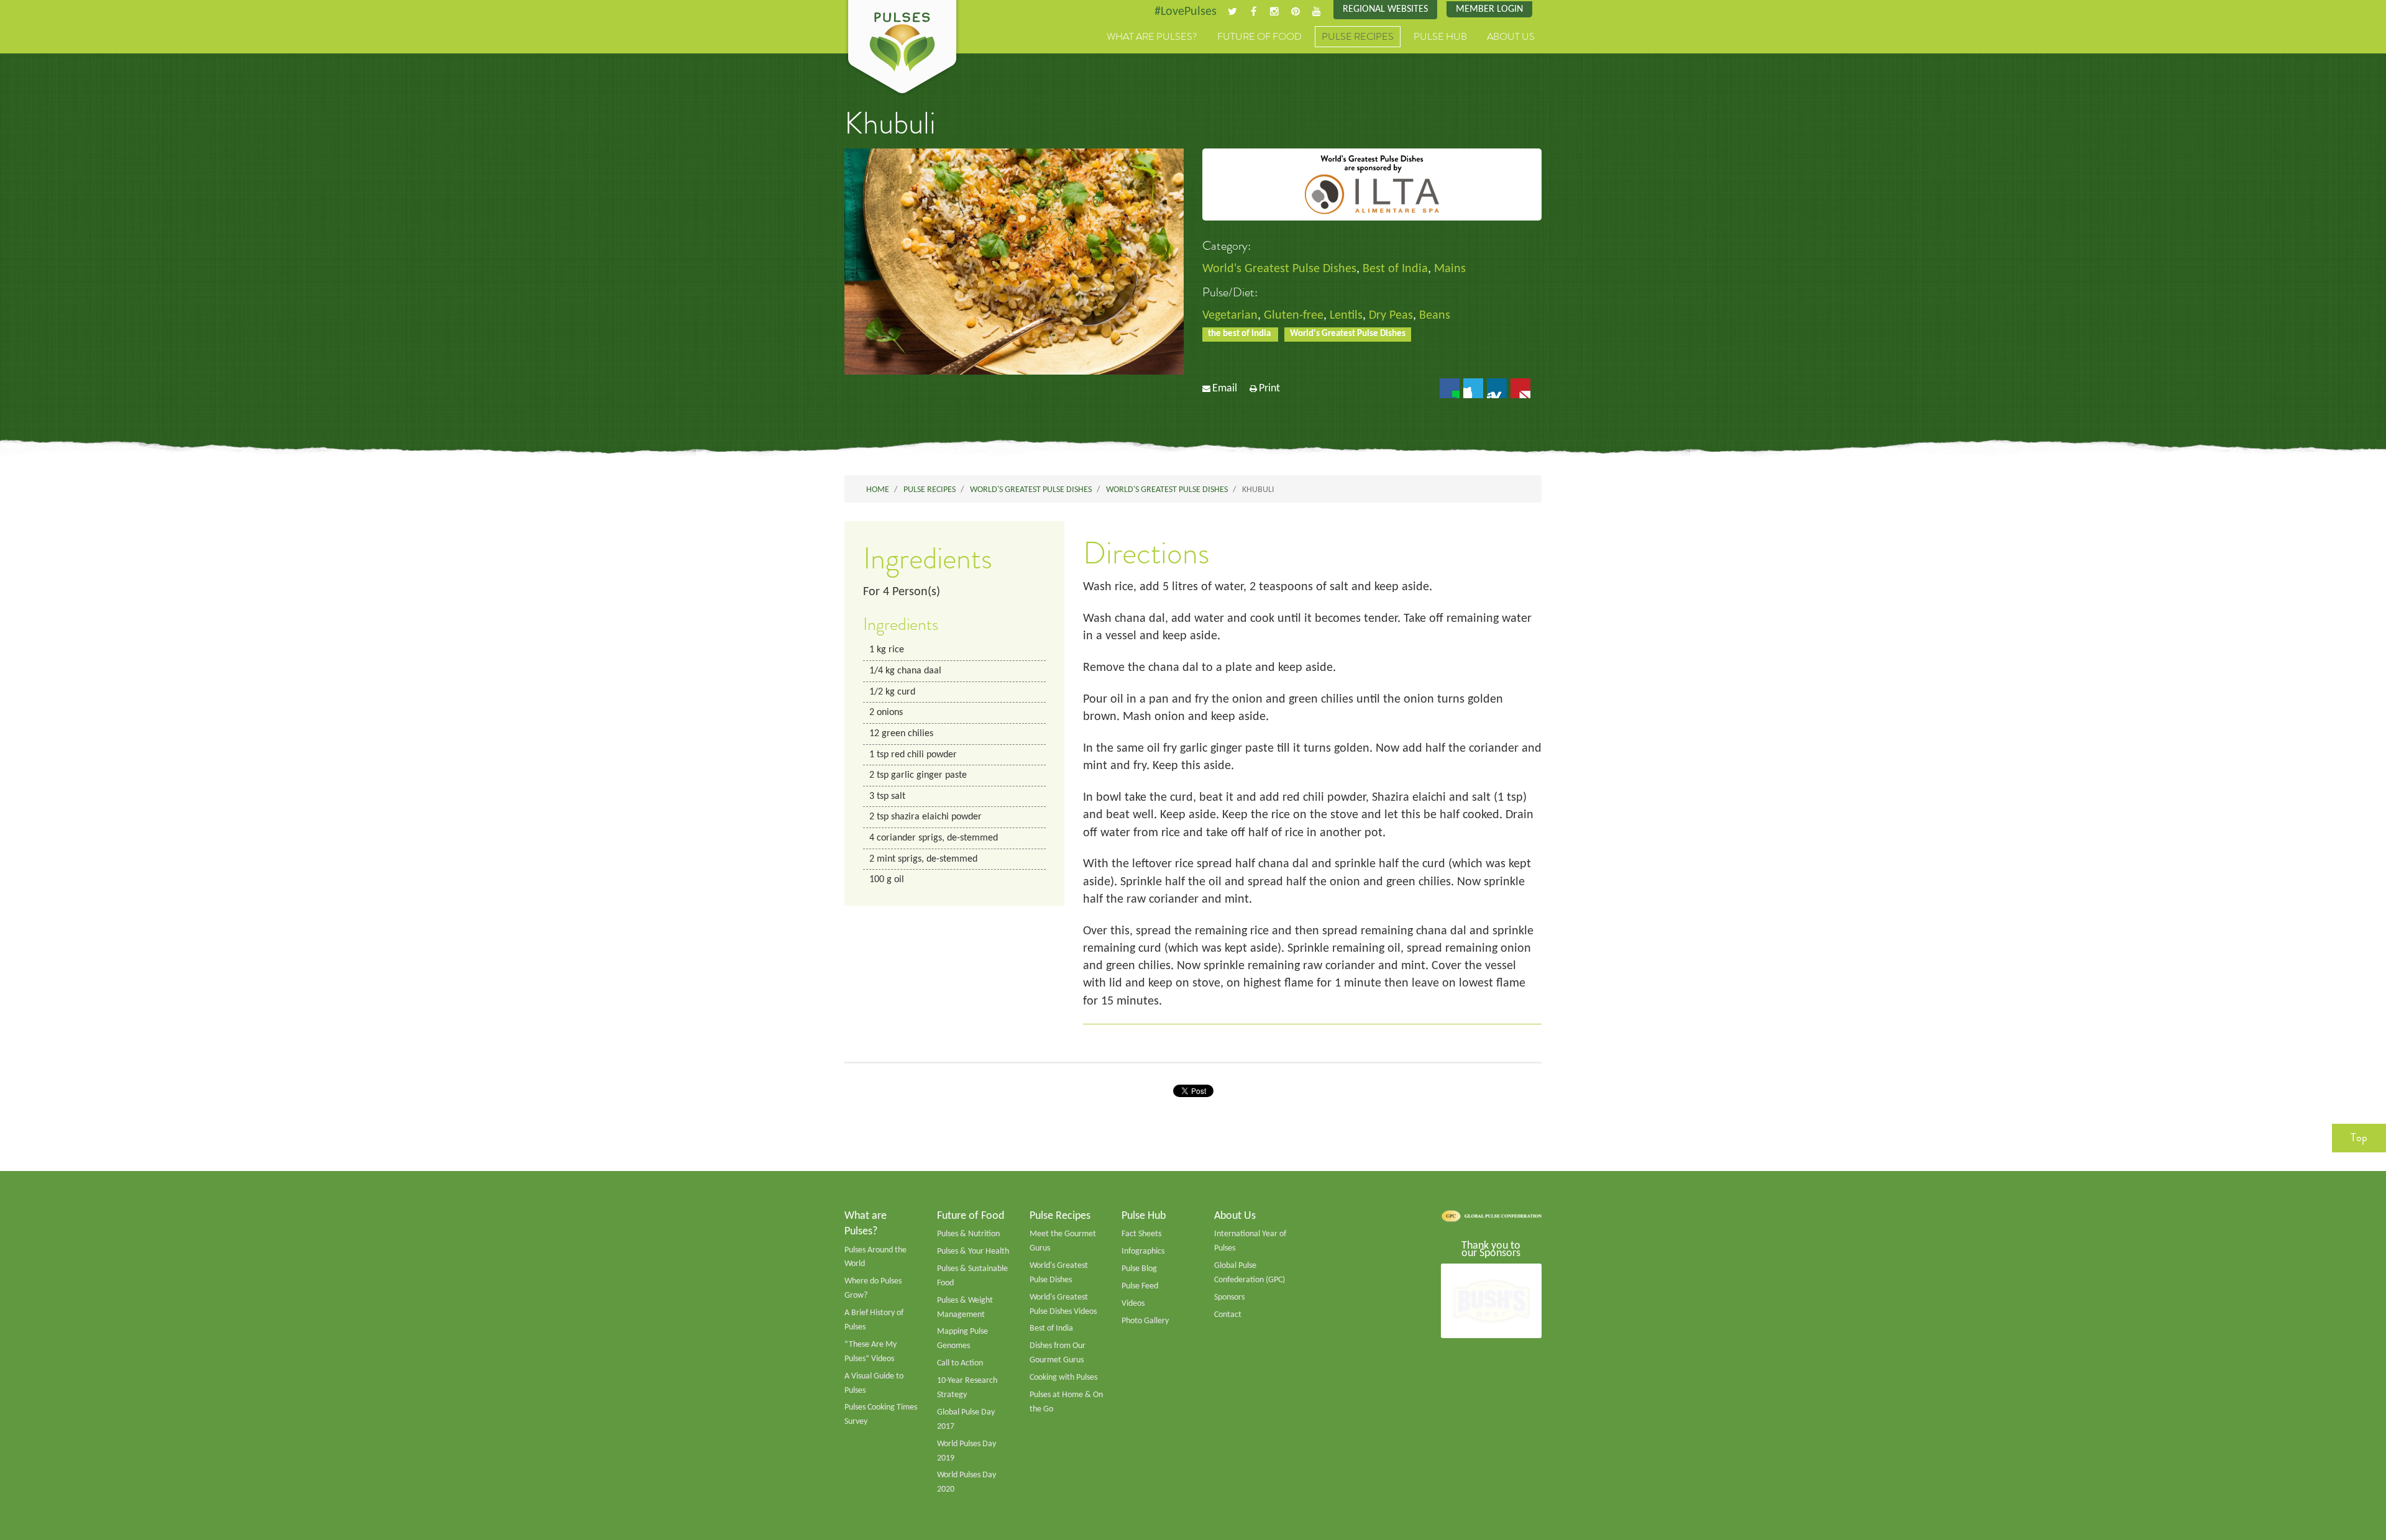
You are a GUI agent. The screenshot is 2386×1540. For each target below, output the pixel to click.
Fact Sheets (1141, 1234)
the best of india (1240, 334)
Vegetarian (1230, 316)
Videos (1133, 1304)
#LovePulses (1186, 12)
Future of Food (1259, 37)
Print (1269, 389)
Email (1225, 389)
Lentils (1346, 316)
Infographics (1143, 1251)
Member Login (1489, 9)
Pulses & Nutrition (968, 1234)
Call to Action (960, 1363)
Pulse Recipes (1358, 37)
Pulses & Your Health (973, 1251)
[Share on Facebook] (1450, 388)
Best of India (1395, 269)
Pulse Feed (1140, 1286)
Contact (1228, 1315)
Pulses (902, 48)
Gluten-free (1294, 316)
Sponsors (1229, 1297)
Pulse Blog (1139, 1269)
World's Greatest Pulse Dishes (1279, 269)
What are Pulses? (1152, 37)
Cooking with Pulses (1063, 1378)
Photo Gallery (1145, 1321)
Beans (1435, 316)
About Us (1511, 37)
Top (2359, 1137)
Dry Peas (1391, 316)
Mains (1450, 269)
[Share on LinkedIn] (1497, 388)
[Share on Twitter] (1473, 388)
